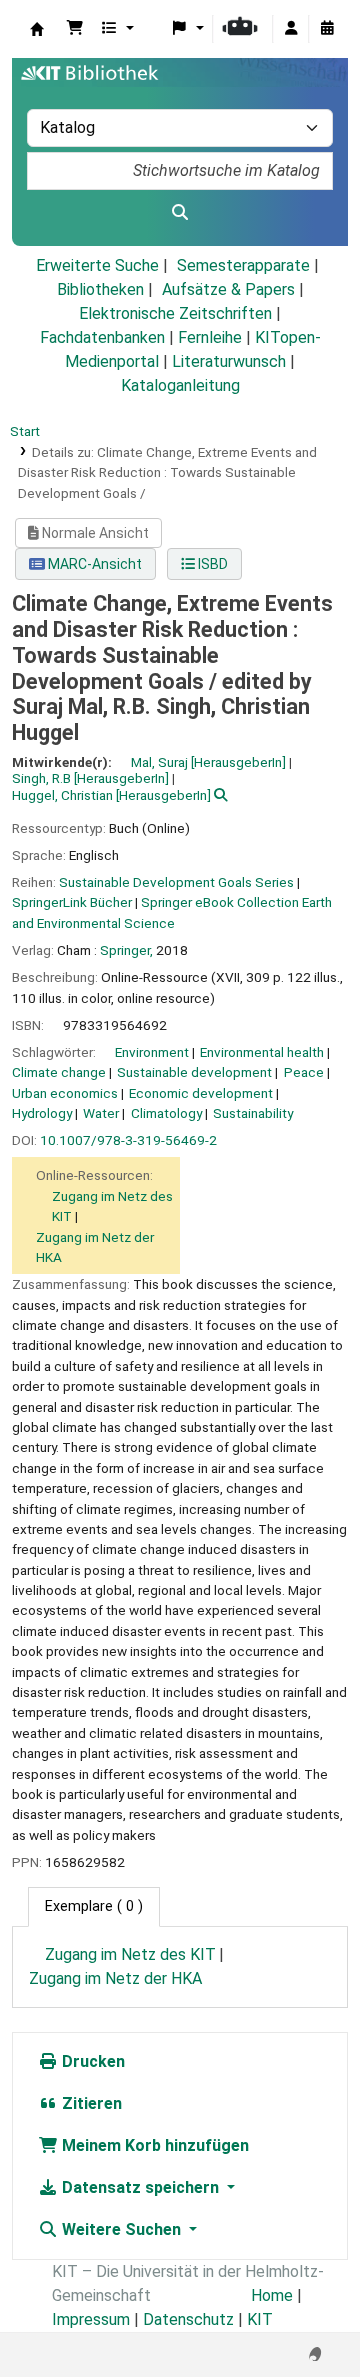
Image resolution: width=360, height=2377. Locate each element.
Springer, (126, 950)
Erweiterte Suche (97, 265)
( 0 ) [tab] (94, 1906)
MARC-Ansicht (93, 564)
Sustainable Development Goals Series (176, 882)
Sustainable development (194, 1072)
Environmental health (262, 1052)
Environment (152, 1052)
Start (25, 431)
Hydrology (42, 1113)
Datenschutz (188, 2319)
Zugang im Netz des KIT (130, 1954)
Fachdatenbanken (102, 337)
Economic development (201, 1093)
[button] (75, 29)
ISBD (211, 564)
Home (272, 2295)
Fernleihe (210, 337)
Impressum (91, 2319)
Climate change (59, 1072)
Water (101, 1113)
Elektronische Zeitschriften (175, 313)
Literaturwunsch (229, 361)
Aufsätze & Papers (228, 289)
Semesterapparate (243, 265)
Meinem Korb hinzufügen (153, 2145)
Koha (37, 29)
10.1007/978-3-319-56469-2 (128, 1140)
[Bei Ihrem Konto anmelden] (291, 29)
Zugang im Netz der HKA (115, 1978)
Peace (304, 1072)
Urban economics (65, 1093)
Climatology (166, 1113)
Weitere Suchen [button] (121, 2229)
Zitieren (90, 2103)
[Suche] (180, 213)
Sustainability (253, 1113)
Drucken (91, 2061)
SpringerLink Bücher (72, 902)
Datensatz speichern (140, 2187)
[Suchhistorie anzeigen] (327, 29)
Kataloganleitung (180, 385)
